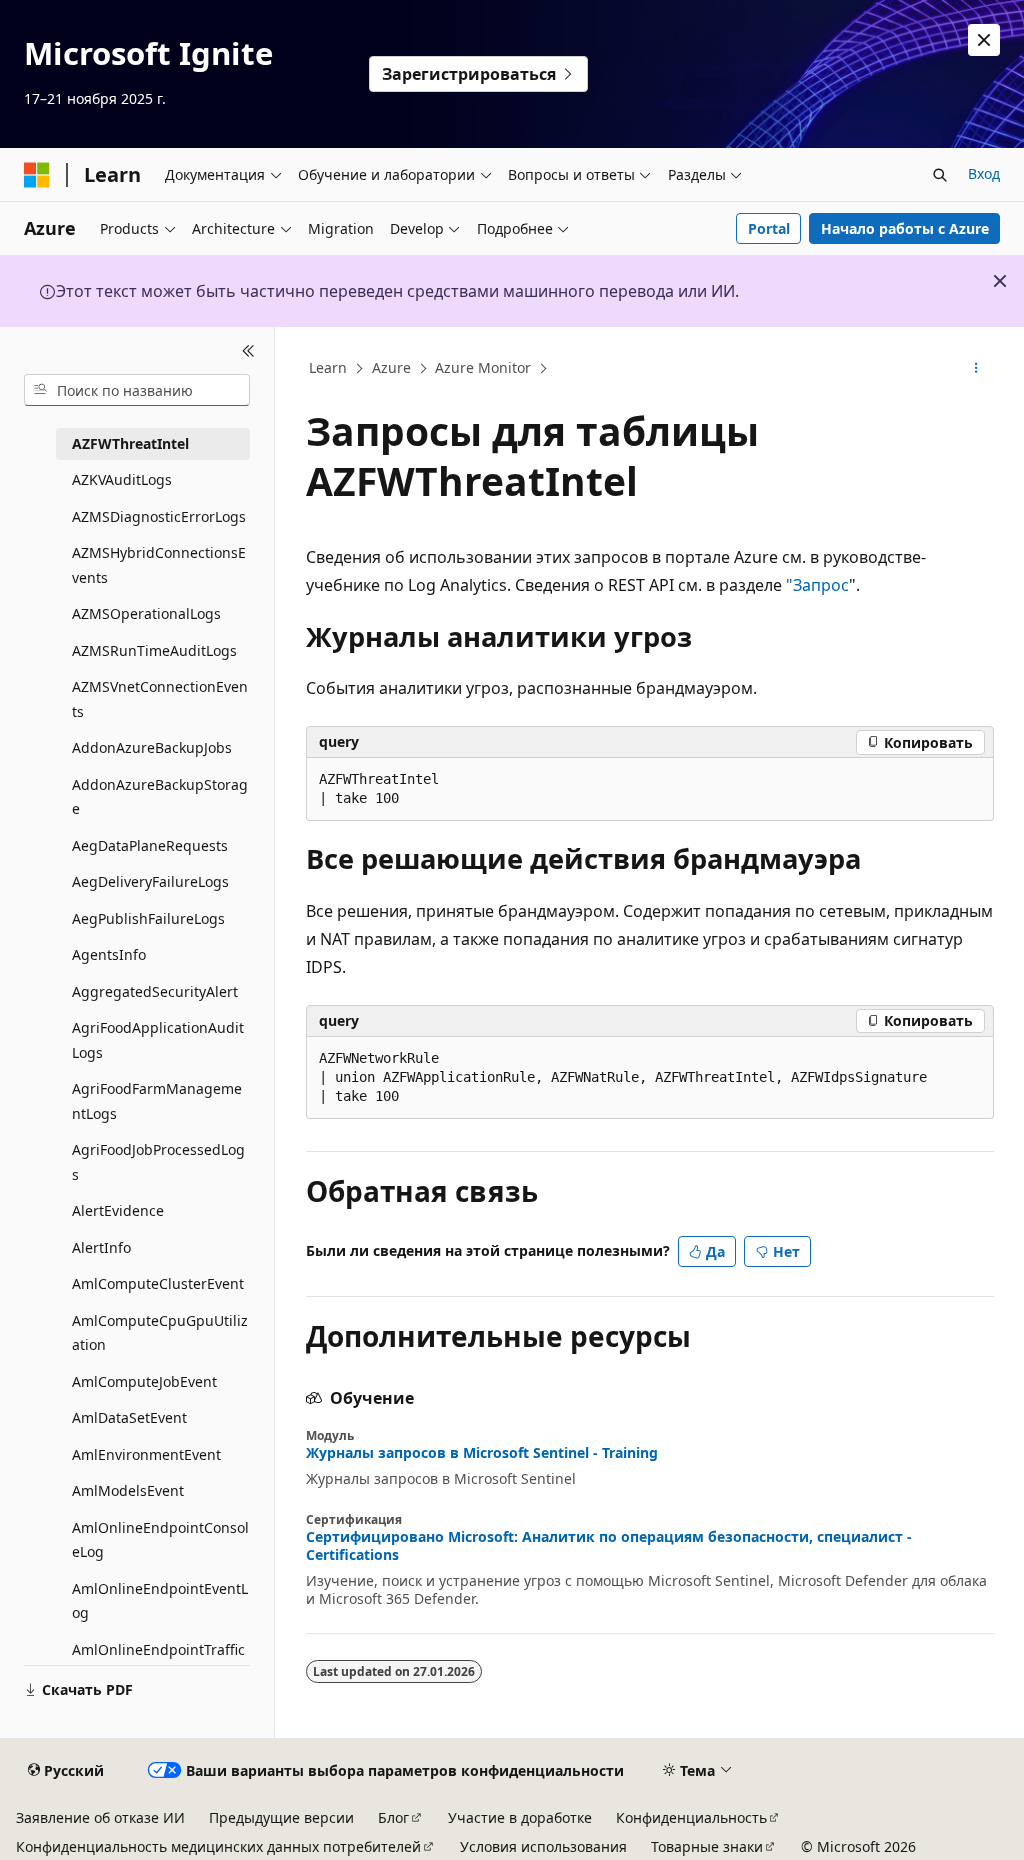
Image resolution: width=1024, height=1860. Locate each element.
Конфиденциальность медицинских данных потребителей (218, 1846)
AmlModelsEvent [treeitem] (128, 1490)
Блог (393, 1817)
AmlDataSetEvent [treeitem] (129, 1417)
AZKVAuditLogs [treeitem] (122, 479)
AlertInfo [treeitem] (101, 1247)
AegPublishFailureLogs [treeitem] (148, 918)
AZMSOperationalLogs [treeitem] (146, 613)
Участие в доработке (520, 1817)
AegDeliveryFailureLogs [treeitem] (150, 881)
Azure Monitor (483, 367)
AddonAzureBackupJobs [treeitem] (152, 747)
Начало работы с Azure (905, 228)
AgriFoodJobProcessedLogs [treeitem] (158, 1162)
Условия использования (543, 1846)
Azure (391, 367)
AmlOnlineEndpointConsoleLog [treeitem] (160, 1540)
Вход (984, 173)
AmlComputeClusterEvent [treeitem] (158, 1283)
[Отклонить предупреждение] (984, 40)
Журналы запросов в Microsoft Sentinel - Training (482, 1453)
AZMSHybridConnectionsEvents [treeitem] (159, 565)
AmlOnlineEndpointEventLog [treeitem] (160, 1601)
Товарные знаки (707, 1846)
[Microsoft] (37, 175)
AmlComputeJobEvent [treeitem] (144, 1381)
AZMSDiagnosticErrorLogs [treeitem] (159, 516)
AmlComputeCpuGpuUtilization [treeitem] (160, 1333)
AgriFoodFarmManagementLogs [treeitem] (157, 1101)
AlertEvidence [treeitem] (118, 1210)
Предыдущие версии (281, 1817)
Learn (328, 367)
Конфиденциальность (691, 1817)
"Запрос (817, 585)
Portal (769, 228)
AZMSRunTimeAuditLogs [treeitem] (154, 650)
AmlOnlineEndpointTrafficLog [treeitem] (158, 1662)
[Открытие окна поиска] (940, 175)
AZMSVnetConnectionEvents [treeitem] (160, 699)
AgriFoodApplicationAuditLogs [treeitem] (158, 1040)
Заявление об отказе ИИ (100, 1817)
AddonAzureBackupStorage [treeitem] (160, 797)
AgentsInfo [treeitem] (109, 954)
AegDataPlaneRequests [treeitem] (150, 845)
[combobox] (137, 390)
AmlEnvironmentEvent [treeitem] (146, 1454)
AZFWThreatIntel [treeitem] (130, 443)
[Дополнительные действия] (975, 369)
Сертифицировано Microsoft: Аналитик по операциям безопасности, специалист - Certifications (609, 1546)
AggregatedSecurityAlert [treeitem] (155, 991)
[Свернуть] (248, 351)
